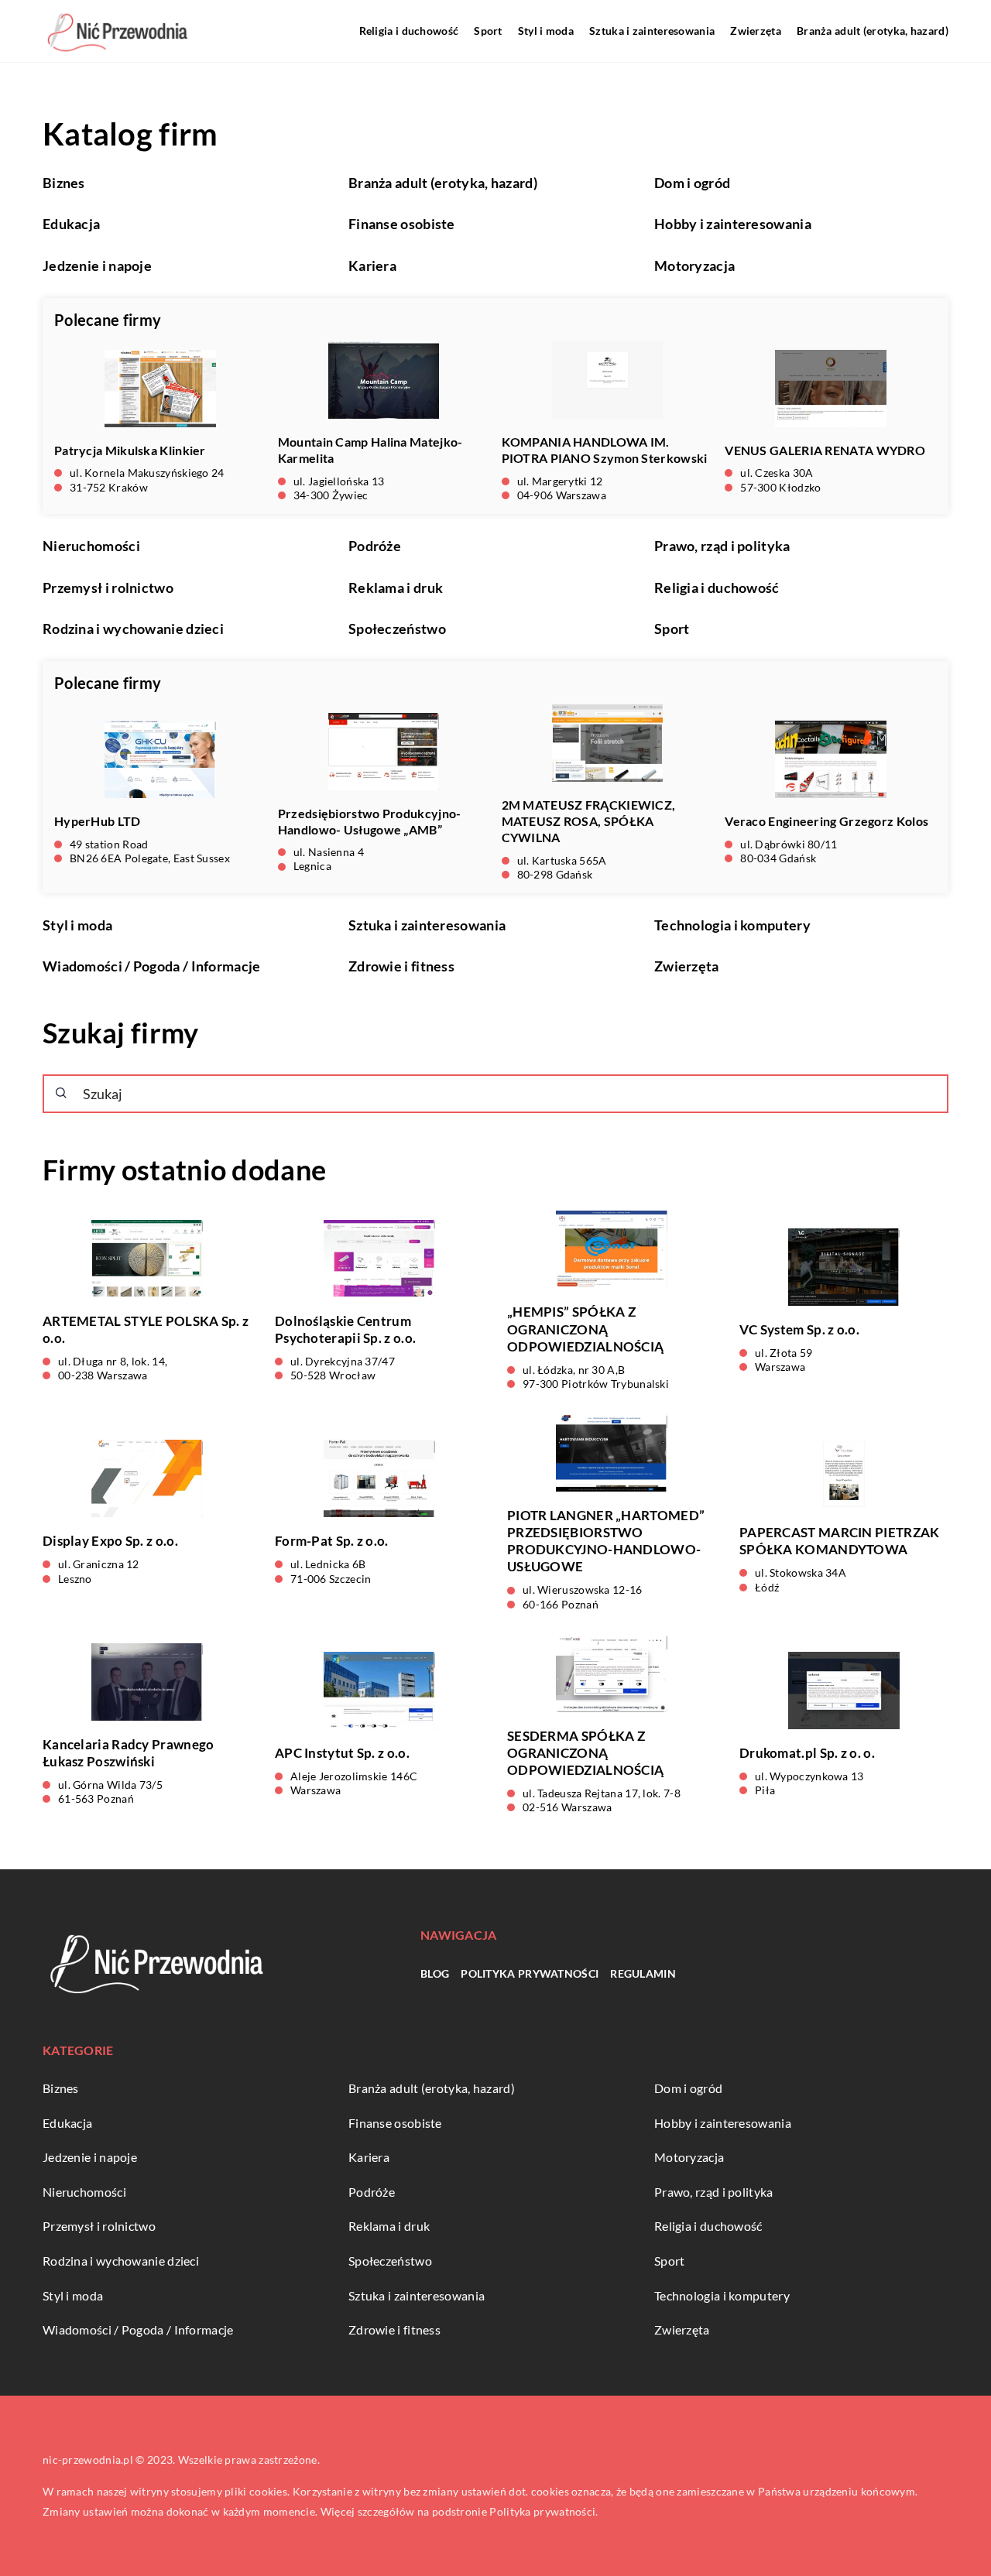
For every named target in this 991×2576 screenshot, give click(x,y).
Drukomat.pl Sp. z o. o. (807, 1753)
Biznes (64, 183)
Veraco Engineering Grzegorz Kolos (826, 821)
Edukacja (71, 224)
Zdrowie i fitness (401, 966)
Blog (435, 1973)
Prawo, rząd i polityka (722, 546)
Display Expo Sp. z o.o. (110, 1541)
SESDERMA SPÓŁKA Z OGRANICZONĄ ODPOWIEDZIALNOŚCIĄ (585, 1753)
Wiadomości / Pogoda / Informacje (152, 966)
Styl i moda (546, 31)
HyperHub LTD (98, 821)
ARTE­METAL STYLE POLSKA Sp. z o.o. (146, 1329)
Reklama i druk (396, 587)
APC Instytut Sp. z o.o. (342, 1753)
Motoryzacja (694, 265)
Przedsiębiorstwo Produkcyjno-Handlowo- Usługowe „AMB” (370, 821)
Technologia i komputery (732, 925)
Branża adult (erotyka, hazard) (873, 31)
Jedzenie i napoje (97, 265)
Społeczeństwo (397, 629)
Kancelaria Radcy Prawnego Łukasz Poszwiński (129, 1753)
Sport (488, 31)
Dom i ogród (692, 183)
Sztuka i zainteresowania (652, 31)
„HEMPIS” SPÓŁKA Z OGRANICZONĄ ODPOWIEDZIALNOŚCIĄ (585, 1329)
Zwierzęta (756, 31)
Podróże (375, 546)
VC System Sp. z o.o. (799, 1329)
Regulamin (643, 1973)
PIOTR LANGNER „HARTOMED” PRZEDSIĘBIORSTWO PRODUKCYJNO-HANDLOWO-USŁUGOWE (606, 1541)
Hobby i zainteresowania (733, 224)
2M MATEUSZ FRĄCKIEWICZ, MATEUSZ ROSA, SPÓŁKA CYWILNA (589, 821)
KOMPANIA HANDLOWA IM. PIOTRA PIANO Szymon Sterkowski (605, 450)
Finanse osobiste (402, 224)
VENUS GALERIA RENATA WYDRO (825, 450)
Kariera (372, 265)
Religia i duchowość (409, 31)
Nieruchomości (91, 546)
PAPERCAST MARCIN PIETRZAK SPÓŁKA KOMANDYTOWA (840, 1541)
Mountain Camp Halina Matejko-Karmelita (370, 450)
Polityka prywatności (530, 1973)
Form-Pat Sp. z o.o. (332, 1541)
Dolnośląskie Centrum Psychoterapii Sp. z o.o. (345, 1329)
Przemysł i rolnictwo (108, 587)
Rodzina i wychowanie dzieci (133, 629)
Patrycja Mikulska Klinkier (130, 450)
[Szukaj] (61, 1093)
